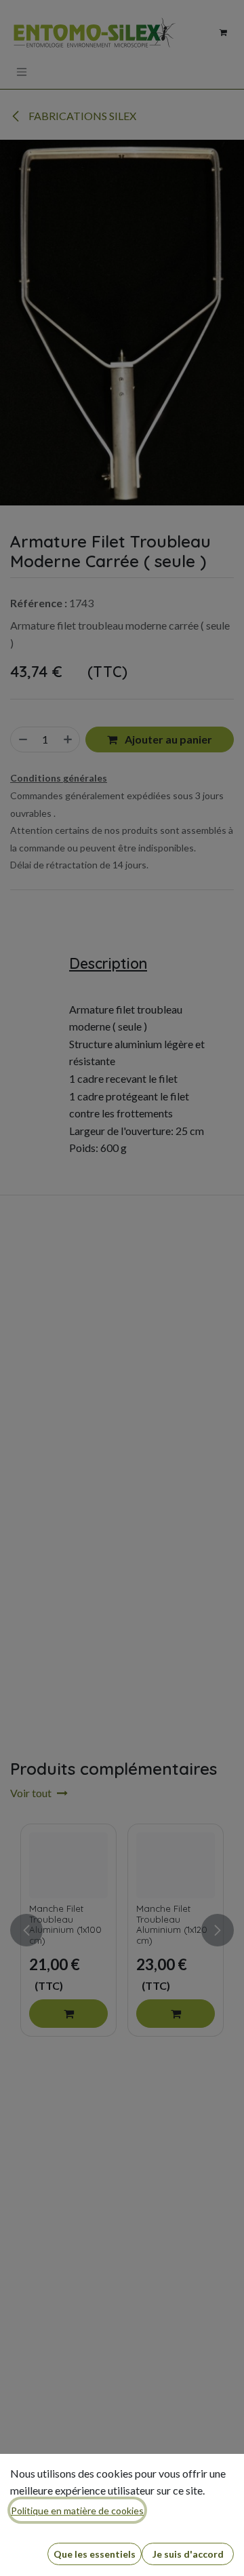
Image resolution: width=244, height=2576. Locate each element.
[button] (95, 2554)
